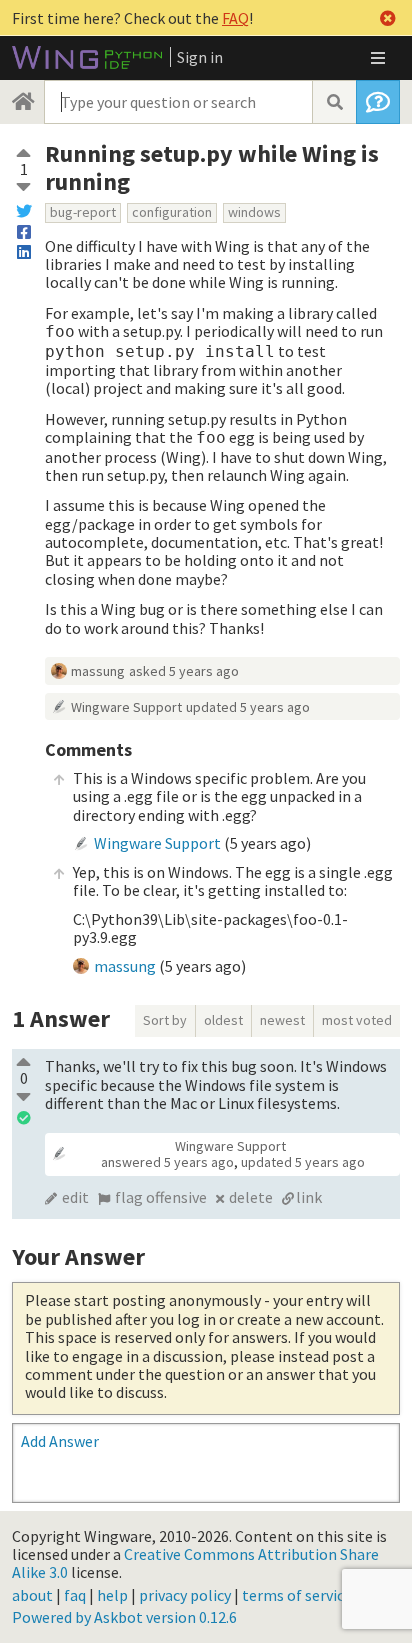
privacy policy (185, 1595)
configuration (172, 212)
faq (75, 1595)
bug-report (83, 212)
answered (167, 1162)
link (309, 1197)
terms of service (297, 1595)
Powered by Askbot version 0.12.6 (124, 1617)
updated (248, 707)
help (112, 1595)
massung (98, 671)
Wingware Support (126, 707)
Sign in (200, 57)
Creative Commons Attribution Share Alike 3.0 (195, 1563)
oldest (223, 1020)
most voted (357, 1020)
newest (282, 1020)
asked (184, 671)
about (32, 1595)
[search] (334, 102)
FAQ (235, 18)
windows (254, 212)
